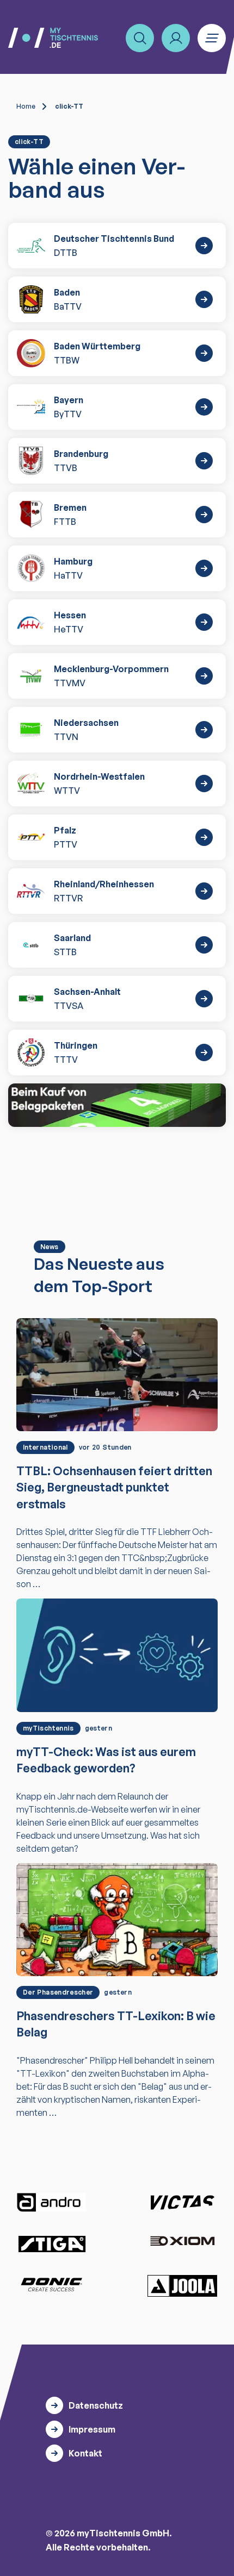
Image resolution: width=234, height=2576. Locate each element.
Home (26, 106)
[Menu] (212, 38)
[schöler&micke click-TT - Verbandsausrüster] (117, 1105)
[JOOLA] (182, 2286)
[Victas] (182, 2203)
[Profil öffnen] (176, 38)
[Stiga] (52, 2243)
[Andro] (52, 2202)
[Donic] (52, 2285)
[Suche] (140, 38)
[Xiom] (182, 2242)
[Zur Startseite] (53, 38)
